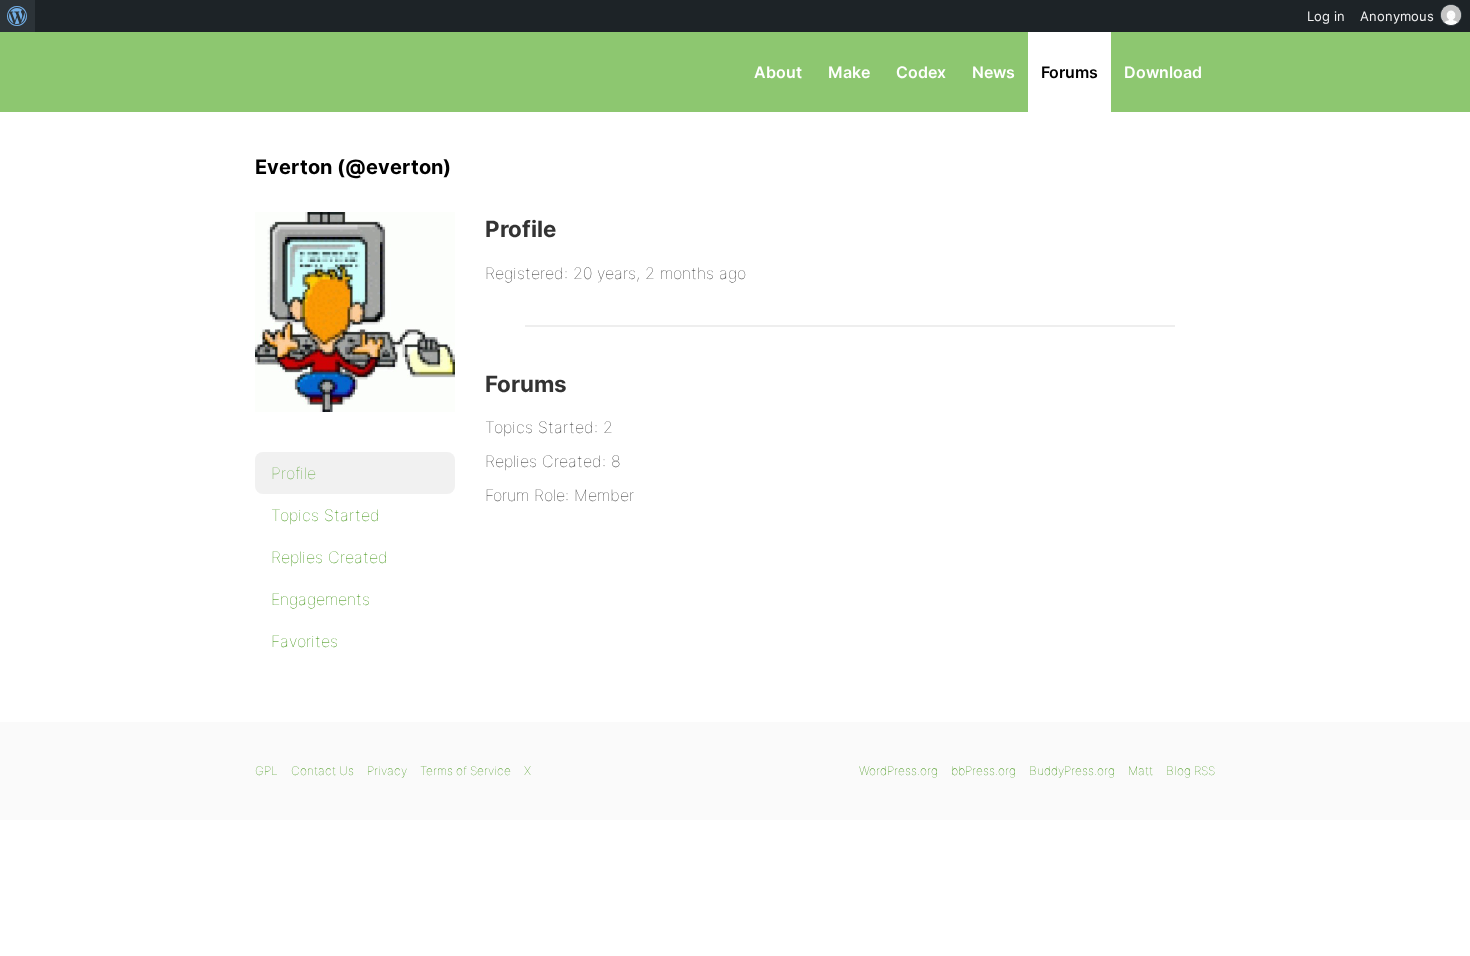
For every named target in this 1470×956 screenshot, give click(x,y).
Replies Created (329, 557)
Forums (1069, 72)
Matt (1140, 770)
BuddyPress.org (1072, 770)
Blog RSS (1190, 770)
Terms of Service (465, 770)
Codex (921, 72)
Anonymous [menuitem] (1397, 16)
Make (849, 72)
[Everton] (355, 426)
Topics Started (325, 515)
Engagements (320, 599)
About (778, 72)
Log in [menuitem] (1326, 16)
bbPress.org (359, 72)
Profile (293, 473)
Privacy (387, 770)
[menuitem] (17, 16)
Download (1163, 72)
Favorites (304, 641)
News (993, 72)
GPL (266, 770)
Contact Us (322, 770)
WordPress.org (898, 770)
